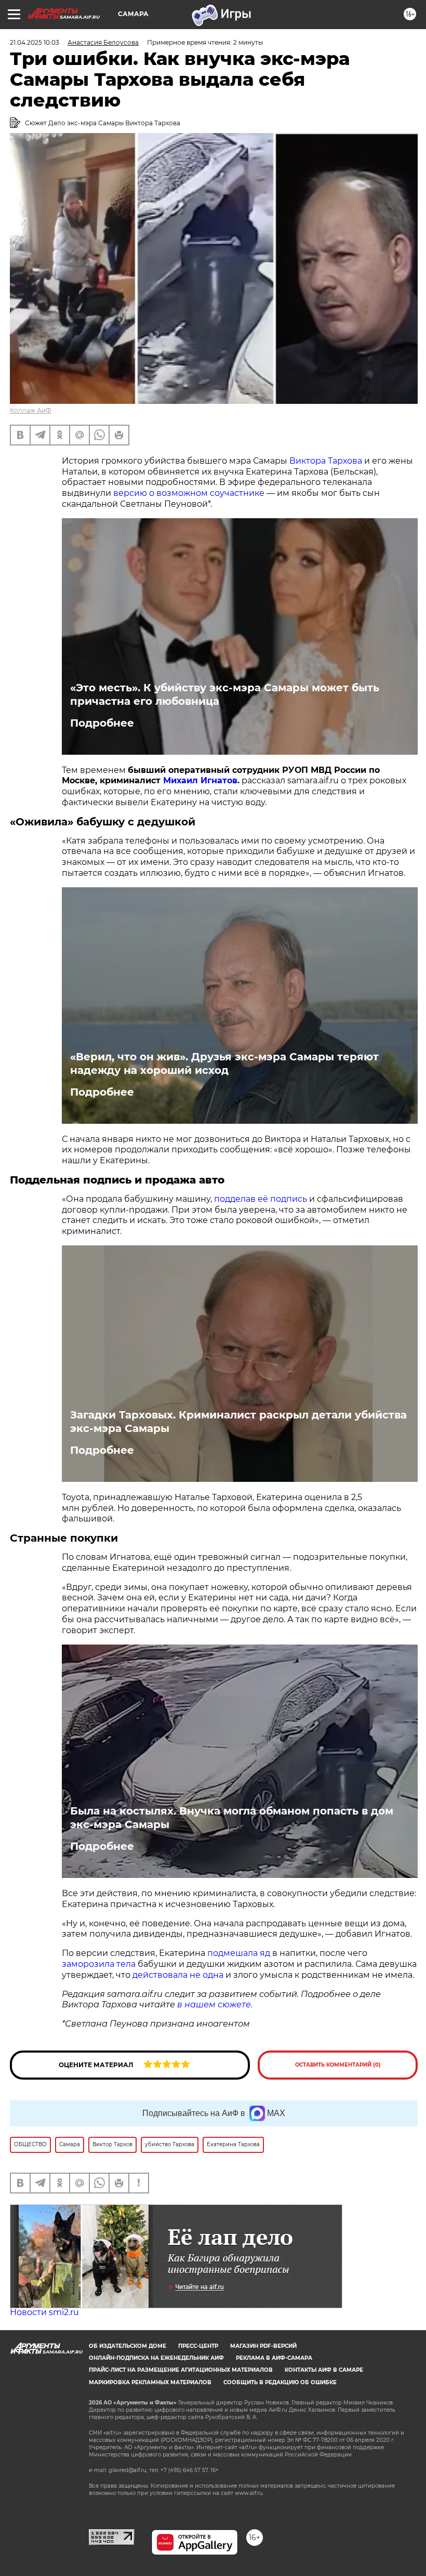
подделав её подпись (261, 1199)
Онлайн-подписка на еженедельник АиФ (156, 2358)
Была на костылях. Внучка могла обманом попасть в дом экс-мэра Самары (232, 1818)
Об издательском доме (128, 2346)
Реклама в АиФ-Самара (274, 2358)
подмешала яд (239, 1953)
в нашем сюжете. (214, 2005)
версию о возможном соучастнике (189, 493)
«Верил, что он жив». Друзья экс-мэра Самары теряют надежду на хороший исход (224, 1063)
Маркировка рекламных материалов (150, 2382)
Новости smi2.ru (44, 2312)
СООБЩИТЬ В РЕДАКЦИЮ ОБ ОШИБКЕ (280, 2382)
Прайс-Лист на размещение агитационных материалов (181, 2370)
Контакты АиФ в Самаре (324, 2370)
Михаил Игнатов (200, 780)
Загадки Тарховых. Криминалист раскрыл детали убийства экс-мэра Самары (238, 1422)
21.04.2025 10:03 (35, 42)
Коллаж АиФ (31, 410)
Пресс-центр (198, 2346)
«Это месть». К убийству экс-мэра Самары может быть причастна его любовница (225, 694)
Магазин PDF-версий (263, 2346)
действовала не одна (178, 1975)
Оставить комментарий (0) (338, 2065)
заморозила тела (99, 1964)
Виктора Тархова (326, 461)
